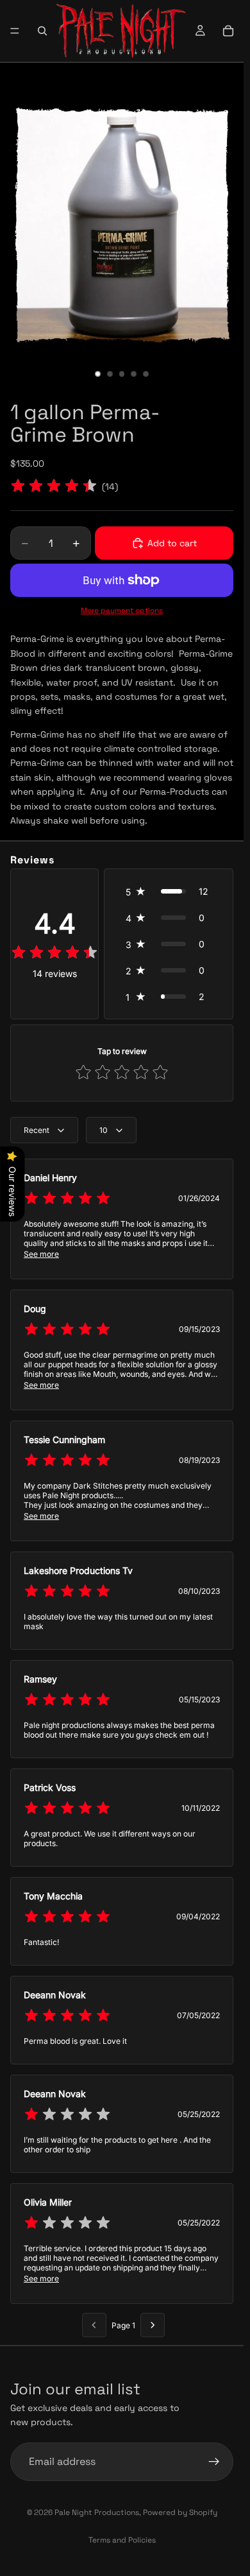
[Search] (42, 31)
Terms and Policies (122, 2540)
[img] (54, 487)
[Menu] (15, 31)
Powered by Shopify (180, 2512)
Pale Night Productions (97, 2512)
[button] (169, 891)
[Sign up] (214, 2461)
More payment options (122, 610)
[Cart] (228, 31)
